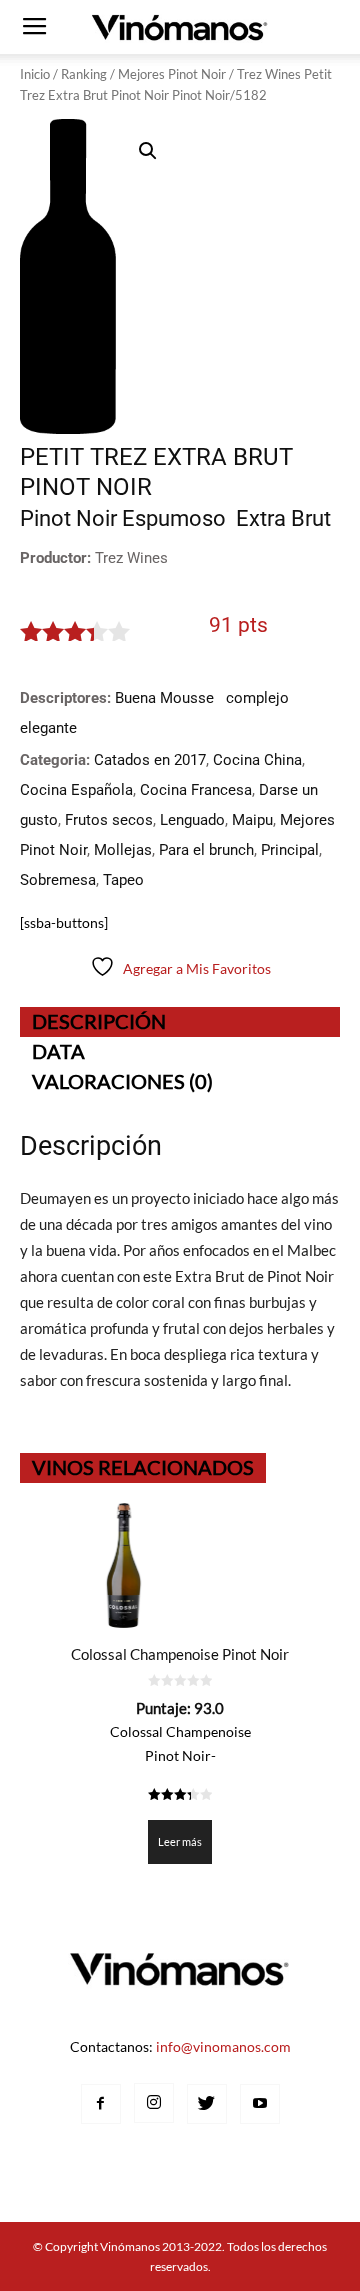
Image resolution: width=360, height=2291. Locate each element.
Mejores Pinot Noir (172, 74)
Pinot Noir (68, 518)
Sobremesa (58, 880)
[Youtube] (260, 2104)
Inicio (35, 74)
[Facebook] (101, 2104)
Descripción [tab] (99, 1021)
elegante (48, 728)
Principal (290, 850)
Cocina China (257, 760)
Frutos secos (109, 820)
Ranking (84, 74)
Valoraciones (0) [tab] (122, 1081)
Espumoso (174, 518)
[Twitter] (207, 2104)
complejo (257, 698)
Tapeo (123, 880)
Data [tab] (58, 1051)
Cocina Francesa (196, 790)
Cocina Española (76, 790)
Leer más (180, 1841)
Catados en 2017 (150, 760)
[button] (148, 151)
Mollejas (123, 850)
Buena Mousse (164, 698)
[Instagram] (154, 2103)
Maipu (252, 820)
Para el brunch (206, 850)
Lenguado (192, 820)
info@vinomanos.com (223, 2046)
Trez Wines (131, 558)
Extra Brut (283, 518)
